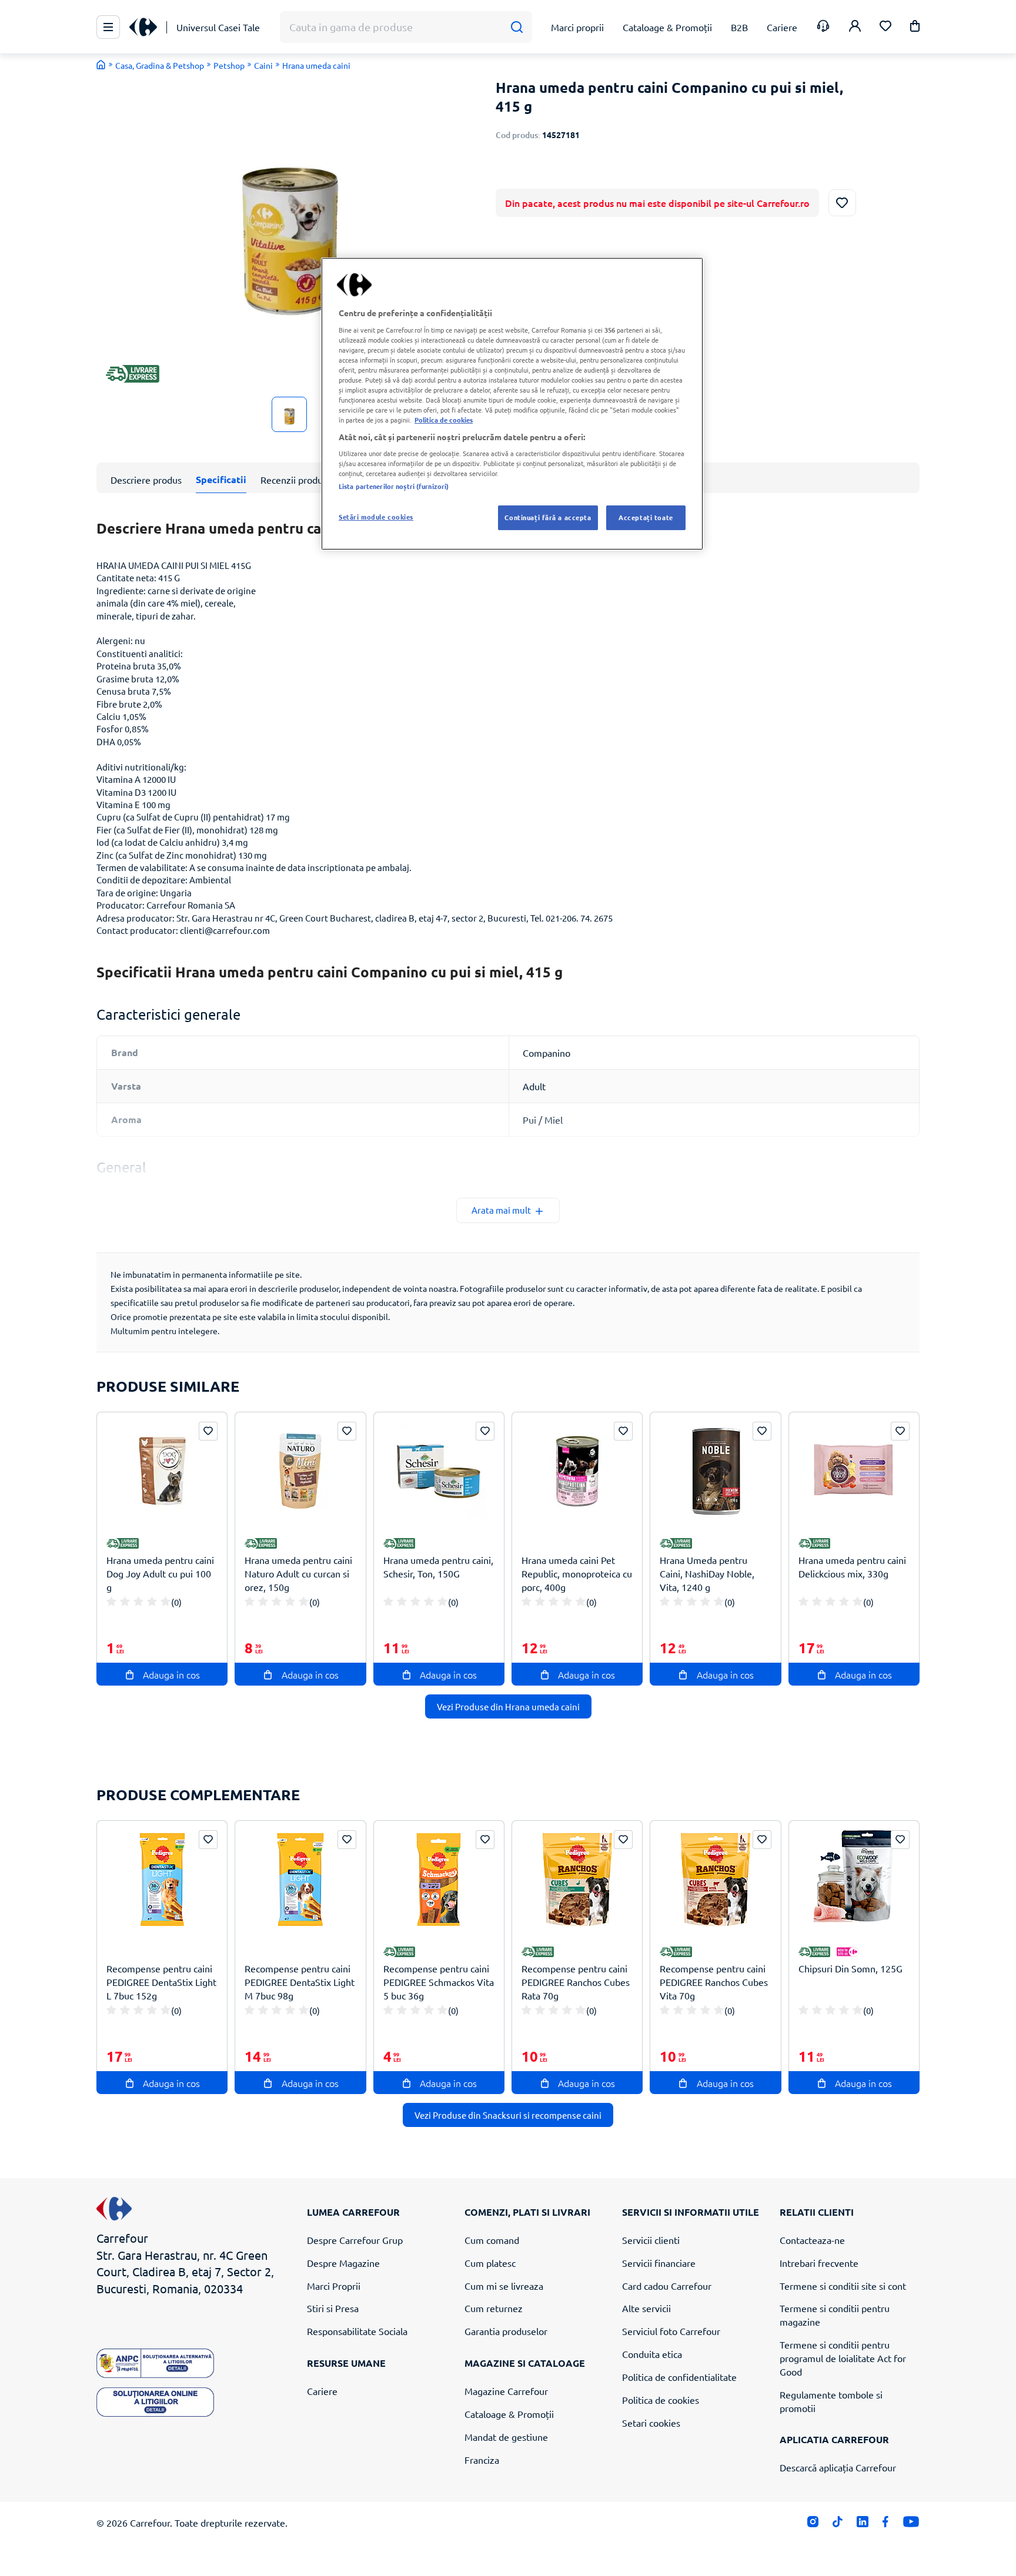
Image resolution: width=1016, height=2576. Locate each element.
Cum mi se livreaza (504, 2286)
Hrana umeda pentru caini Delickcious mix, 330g (852, 1567)
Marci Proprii (334, 2286)
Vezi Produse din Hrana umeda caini (508, 1706)
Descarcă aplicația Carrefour (838, 2467)
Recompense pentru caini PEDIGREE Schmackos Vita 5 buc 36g (439, 1982)
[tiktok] (838, 2525)
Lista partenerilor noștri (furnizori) (394, 486)
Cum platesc (490, 2263)
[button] (915, 28)
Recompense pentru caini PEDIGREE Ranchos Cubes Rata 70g (576, 1982)
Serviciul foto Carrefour (671, 2331)
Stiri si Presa (333, 2308)
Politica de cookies (661, 2400)
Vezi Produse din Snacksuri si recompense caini (508, 2115)
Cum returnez (494, 2308)
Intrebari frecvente (819, 2263)
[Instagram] (813, 2525)
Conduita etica (652, 2354)
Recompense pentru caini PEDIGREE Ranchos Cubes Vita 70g (714, 1982)
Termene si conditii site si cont (843, 2286)
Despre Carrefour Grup (355, 2240)
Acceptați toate (646, 517)
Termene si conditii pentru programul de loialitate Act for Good (843, 2358)
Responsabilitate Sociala (357, 2331)
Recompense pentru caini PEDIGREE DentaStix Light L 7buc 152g (161, 1982)
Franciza (482, 2460)
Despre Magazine (343, 2263)
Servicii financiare (659, 2263)
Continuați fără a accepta (548, 517)
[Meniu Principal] (108, 27)
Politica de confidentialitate (679, 2377)
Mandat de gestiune (506, 2437)
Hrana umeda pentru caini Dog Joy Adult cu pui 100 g (160, 1573)
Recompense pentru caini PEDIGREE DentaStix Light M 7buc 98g (300, 1982)
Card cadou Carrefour (667, 2286)
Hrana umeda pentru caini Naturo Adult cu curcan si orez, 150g (298, 1573)
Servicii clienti (651, 2240)
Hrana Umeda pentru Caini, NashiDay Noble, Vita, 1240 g (707, 1573)
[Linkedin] (862, 2525)
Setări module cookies (376, 517)
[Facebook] (886, 2525)
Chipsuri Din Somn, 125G (850, 1968)
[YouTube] (911, 2525)
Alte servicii (646, 2308)
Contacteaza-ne (812, 2240)
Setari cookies (651, 2423)
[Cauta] (517, 27)
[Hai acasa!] (101, 65)
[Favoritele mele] (885, 27)
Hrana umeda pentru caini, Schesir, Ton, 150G (438, 1567)
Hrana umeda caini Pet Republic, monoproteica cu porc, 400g (577, 1573)
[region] (512, 404)
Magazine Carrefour (506, 2391)
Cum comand (492, 2240)
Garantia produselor (506, 2331)
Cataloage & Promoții (509, 2414)
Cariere (322, 2391)
